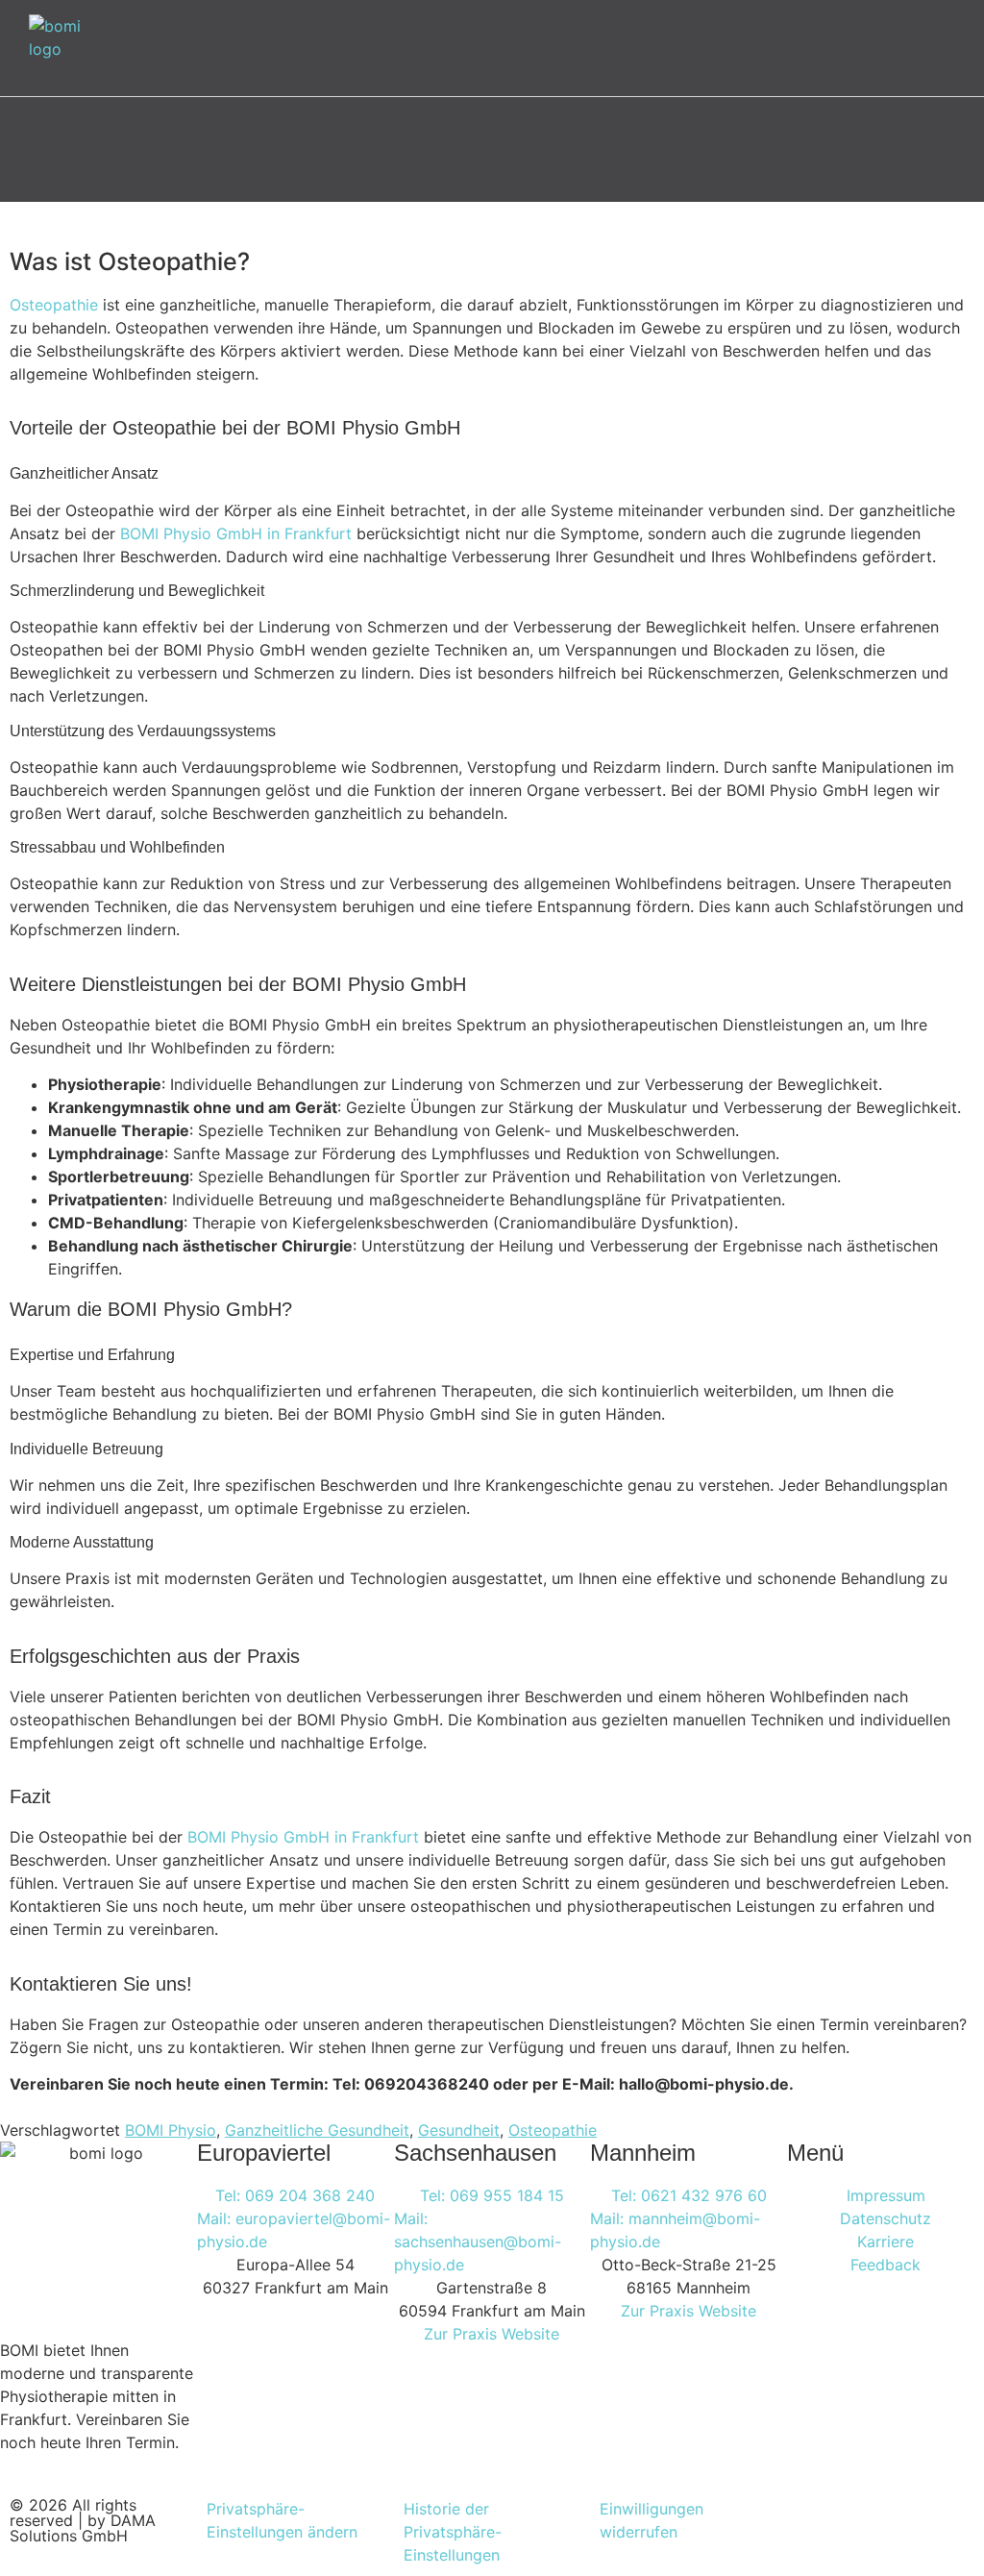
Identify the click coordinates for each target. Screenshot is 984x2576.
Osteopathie (54, 305)
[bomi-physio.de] (62, 48)
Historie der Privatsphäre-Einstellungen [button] (453, 2532)
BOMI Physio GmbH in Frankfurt (236, 533)
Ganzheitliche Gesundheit (317, 2130)
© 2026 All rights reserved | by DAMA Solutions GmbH (83, 2520)
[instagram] (821, 2521)
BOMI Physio (171, 2130)
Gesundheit (459, 2130)
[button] (969, 49)
